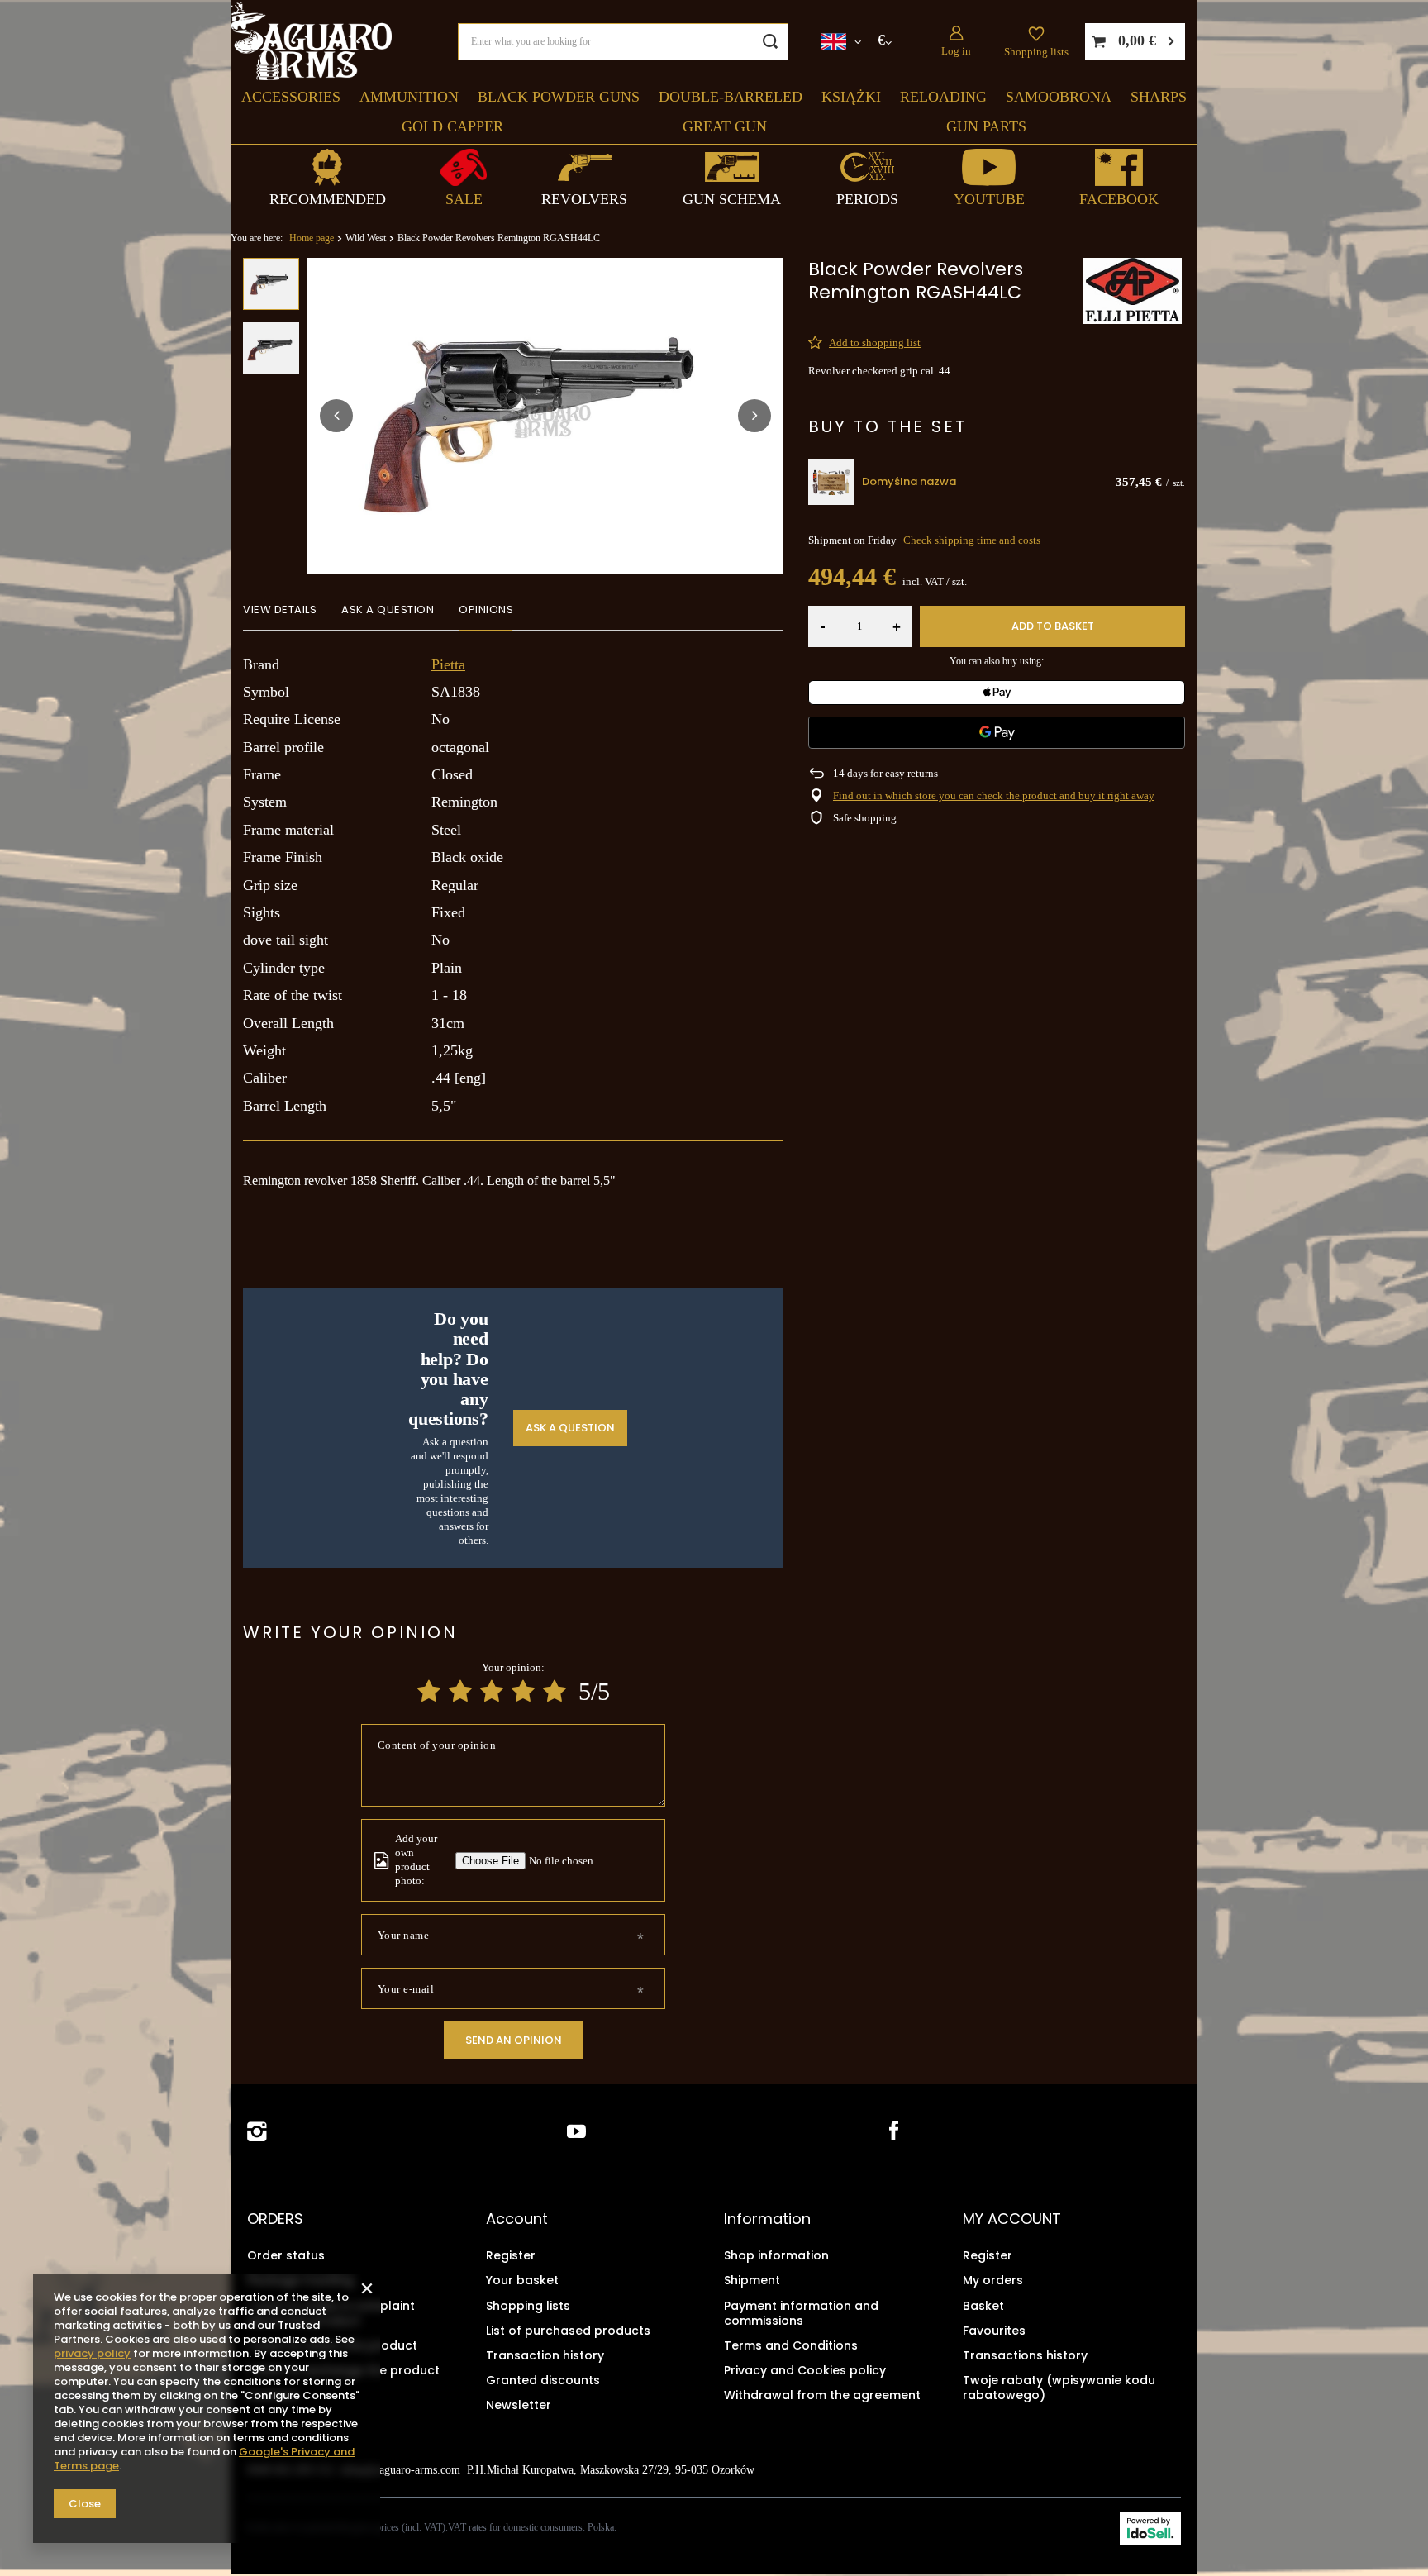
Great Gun (725, 126)
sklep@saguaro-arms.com (400, 2470)
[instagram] (257, 2132)
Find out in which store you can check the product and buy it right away (994, 795)
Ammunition (409, 97)
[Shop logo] (311, 42)
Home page (312, 238)
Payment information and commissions (801, 2313)
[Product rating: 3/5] (492, 1691)
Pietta (448, 664)
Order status (286, 2255)
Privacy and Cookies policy (805, 2370)
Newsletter (519, 2405)
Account (517, 2219)
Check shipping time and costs (972, 540)
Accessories (291, 97)
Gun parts (986, 126)
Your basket (522, 2280)
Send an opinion (514, 2040)
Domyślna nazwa (909, 482)
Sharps (1159, 97)
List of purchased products (568, 2331)
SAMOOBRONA (1059, 97)
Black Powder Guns (559, 97)
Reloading (943, 97)
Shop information (776, 2255)
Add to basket (1053, 626)
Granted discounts (543, 2380)
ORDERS (275, 2219)
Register (511, 2255)
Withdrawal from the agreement (822, 2395)
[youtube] (576, 2132)
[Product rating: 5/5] (555, 1691)
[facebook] (892, 2132)
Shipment (752, 2280)
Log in (956, 51)
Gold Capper (452, 126)
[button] (336, 416)
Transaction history (545, 2355)
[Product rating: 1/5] (429, 1691)
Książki (851, 97)
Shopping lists (1036, 52)
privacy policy (92, 2353)
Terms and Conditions (791, 2345)
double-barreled (731, 97)
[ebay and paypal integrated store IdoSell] (1150, 2528)
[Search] (770, 42)
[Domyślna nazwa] (831, 482)
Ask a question (570, 1428)
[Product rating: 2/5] (460, 1691)
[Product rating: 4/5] (523, 1691)
